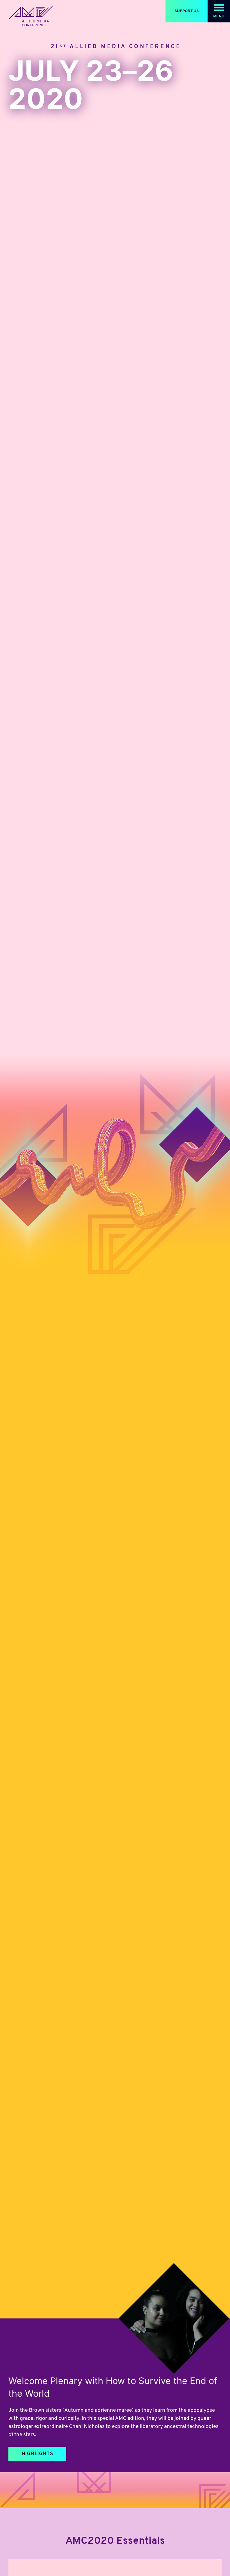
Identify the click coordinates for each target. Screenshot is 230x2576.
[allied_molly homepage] (31, 16)
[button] (219, 11)
